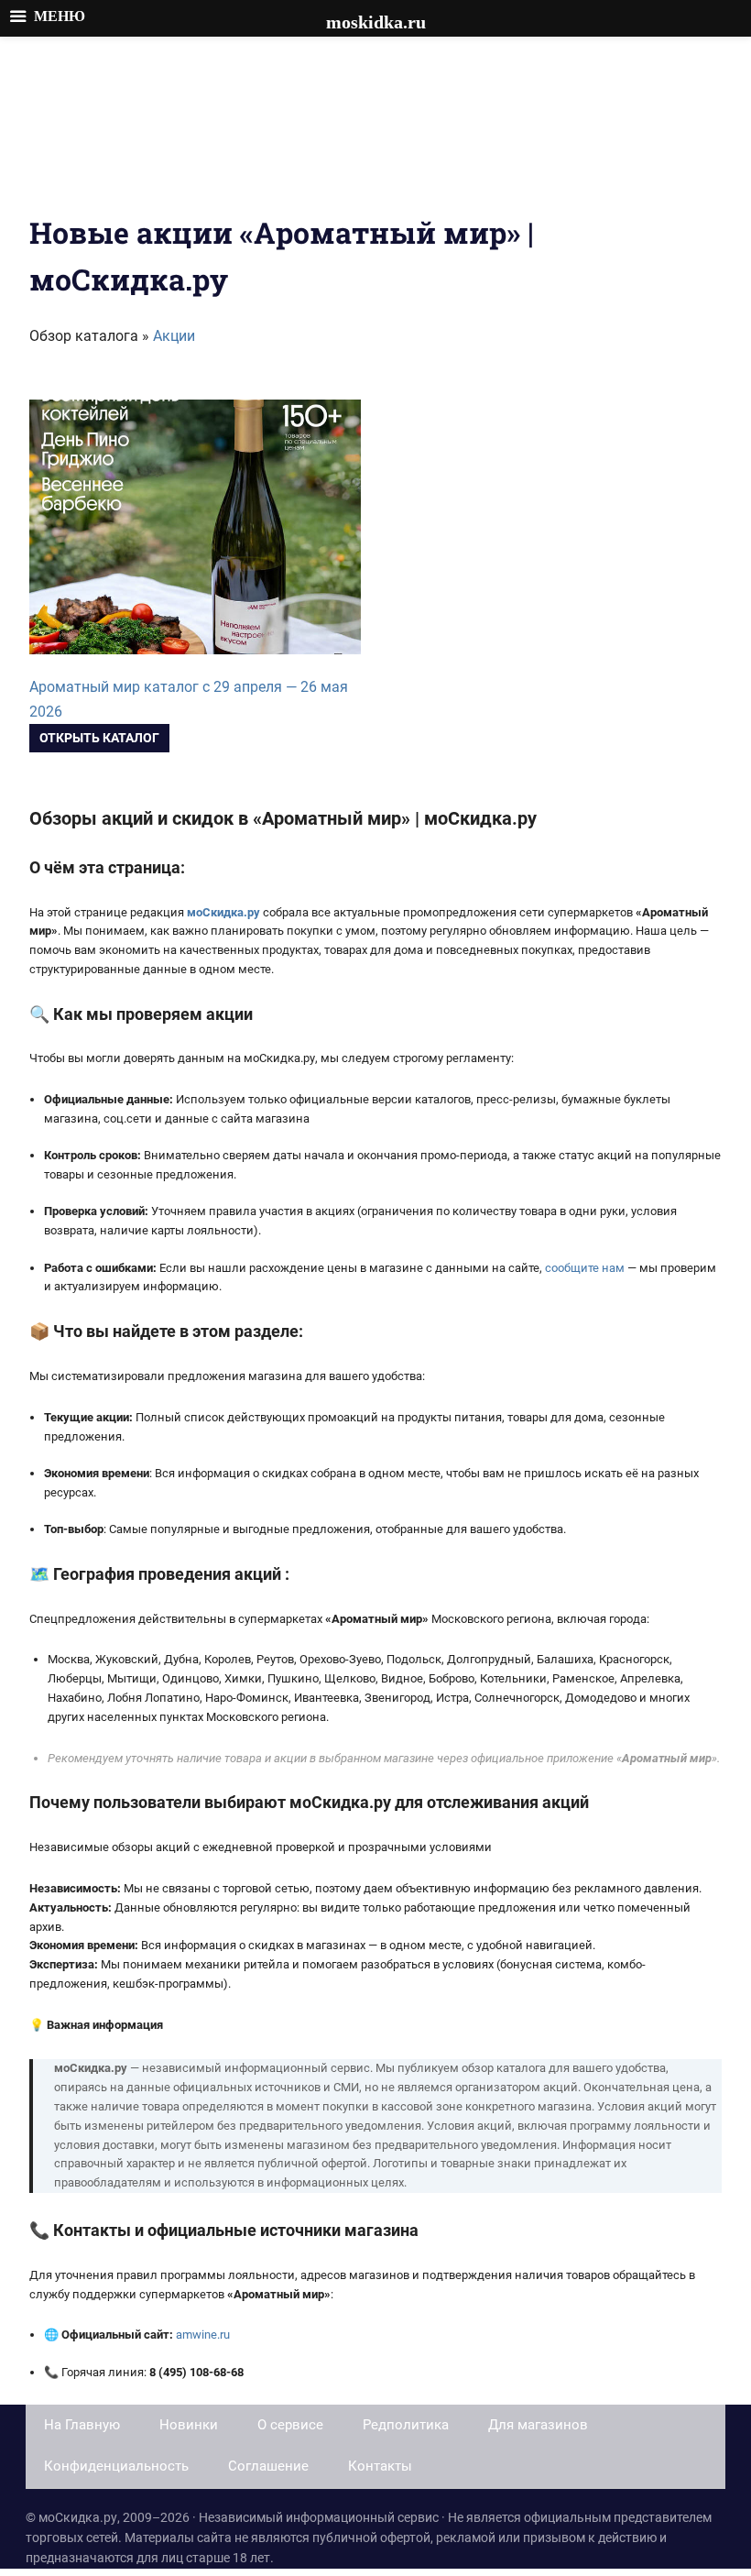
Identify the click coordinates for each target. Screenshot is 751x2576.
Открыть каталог (99, 738)
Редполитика (406, 2425)
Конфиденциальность (116, 2466)
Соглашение (268, 2466)
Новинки (189, 2425)
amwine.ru (203, 2335)
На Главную (82, 2425)
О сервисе (290, 2425)
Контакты (380, 2466)
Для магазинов (538, 2425)
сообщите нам (585, 1268)
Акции (174, 336)
